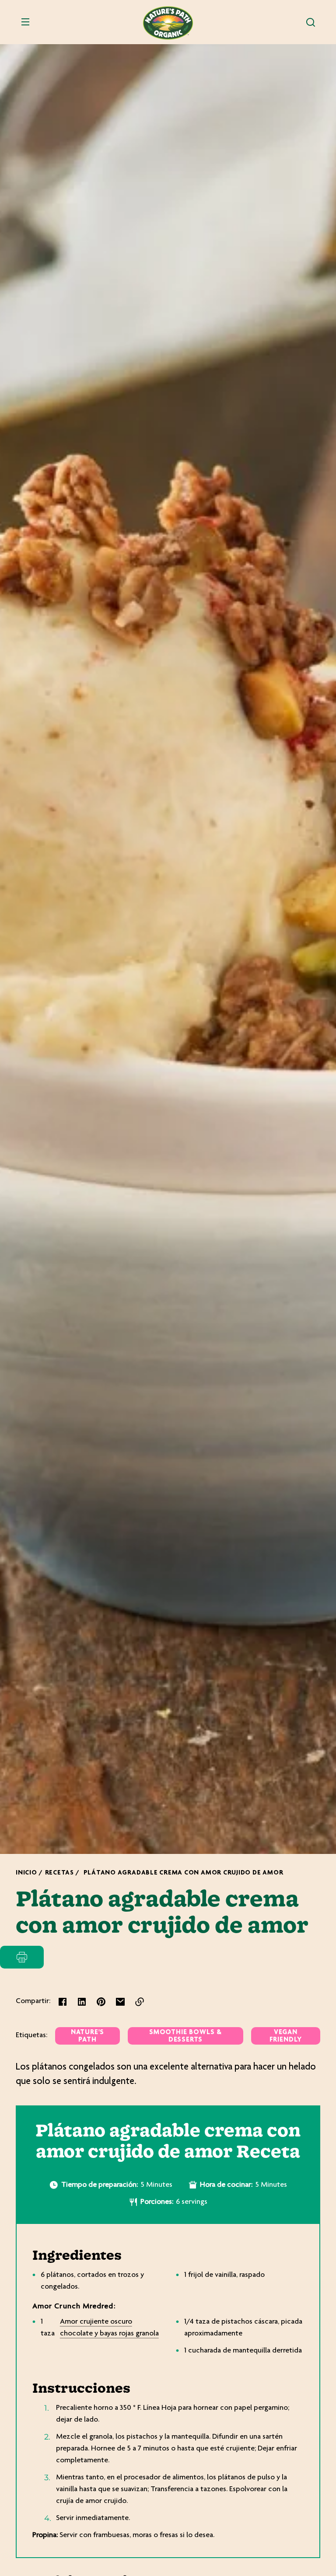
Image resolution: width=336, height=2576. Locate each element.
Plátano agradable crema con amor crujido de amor (184, 1873)
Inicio (26, 1873)
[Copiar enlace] (140, 2002)
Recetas (59, 1873)
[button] (311, 22)
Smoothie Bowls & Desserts (185, 2036)
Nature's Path (87, 2036)
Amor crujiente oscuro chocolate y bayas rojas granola (109, 2328)
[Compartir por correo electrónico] (120, 2002)
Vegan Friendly (286, 2036)
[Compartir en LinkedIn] (82, 2002)
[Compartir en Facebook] (63, 2002)
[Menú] (25, 22)
